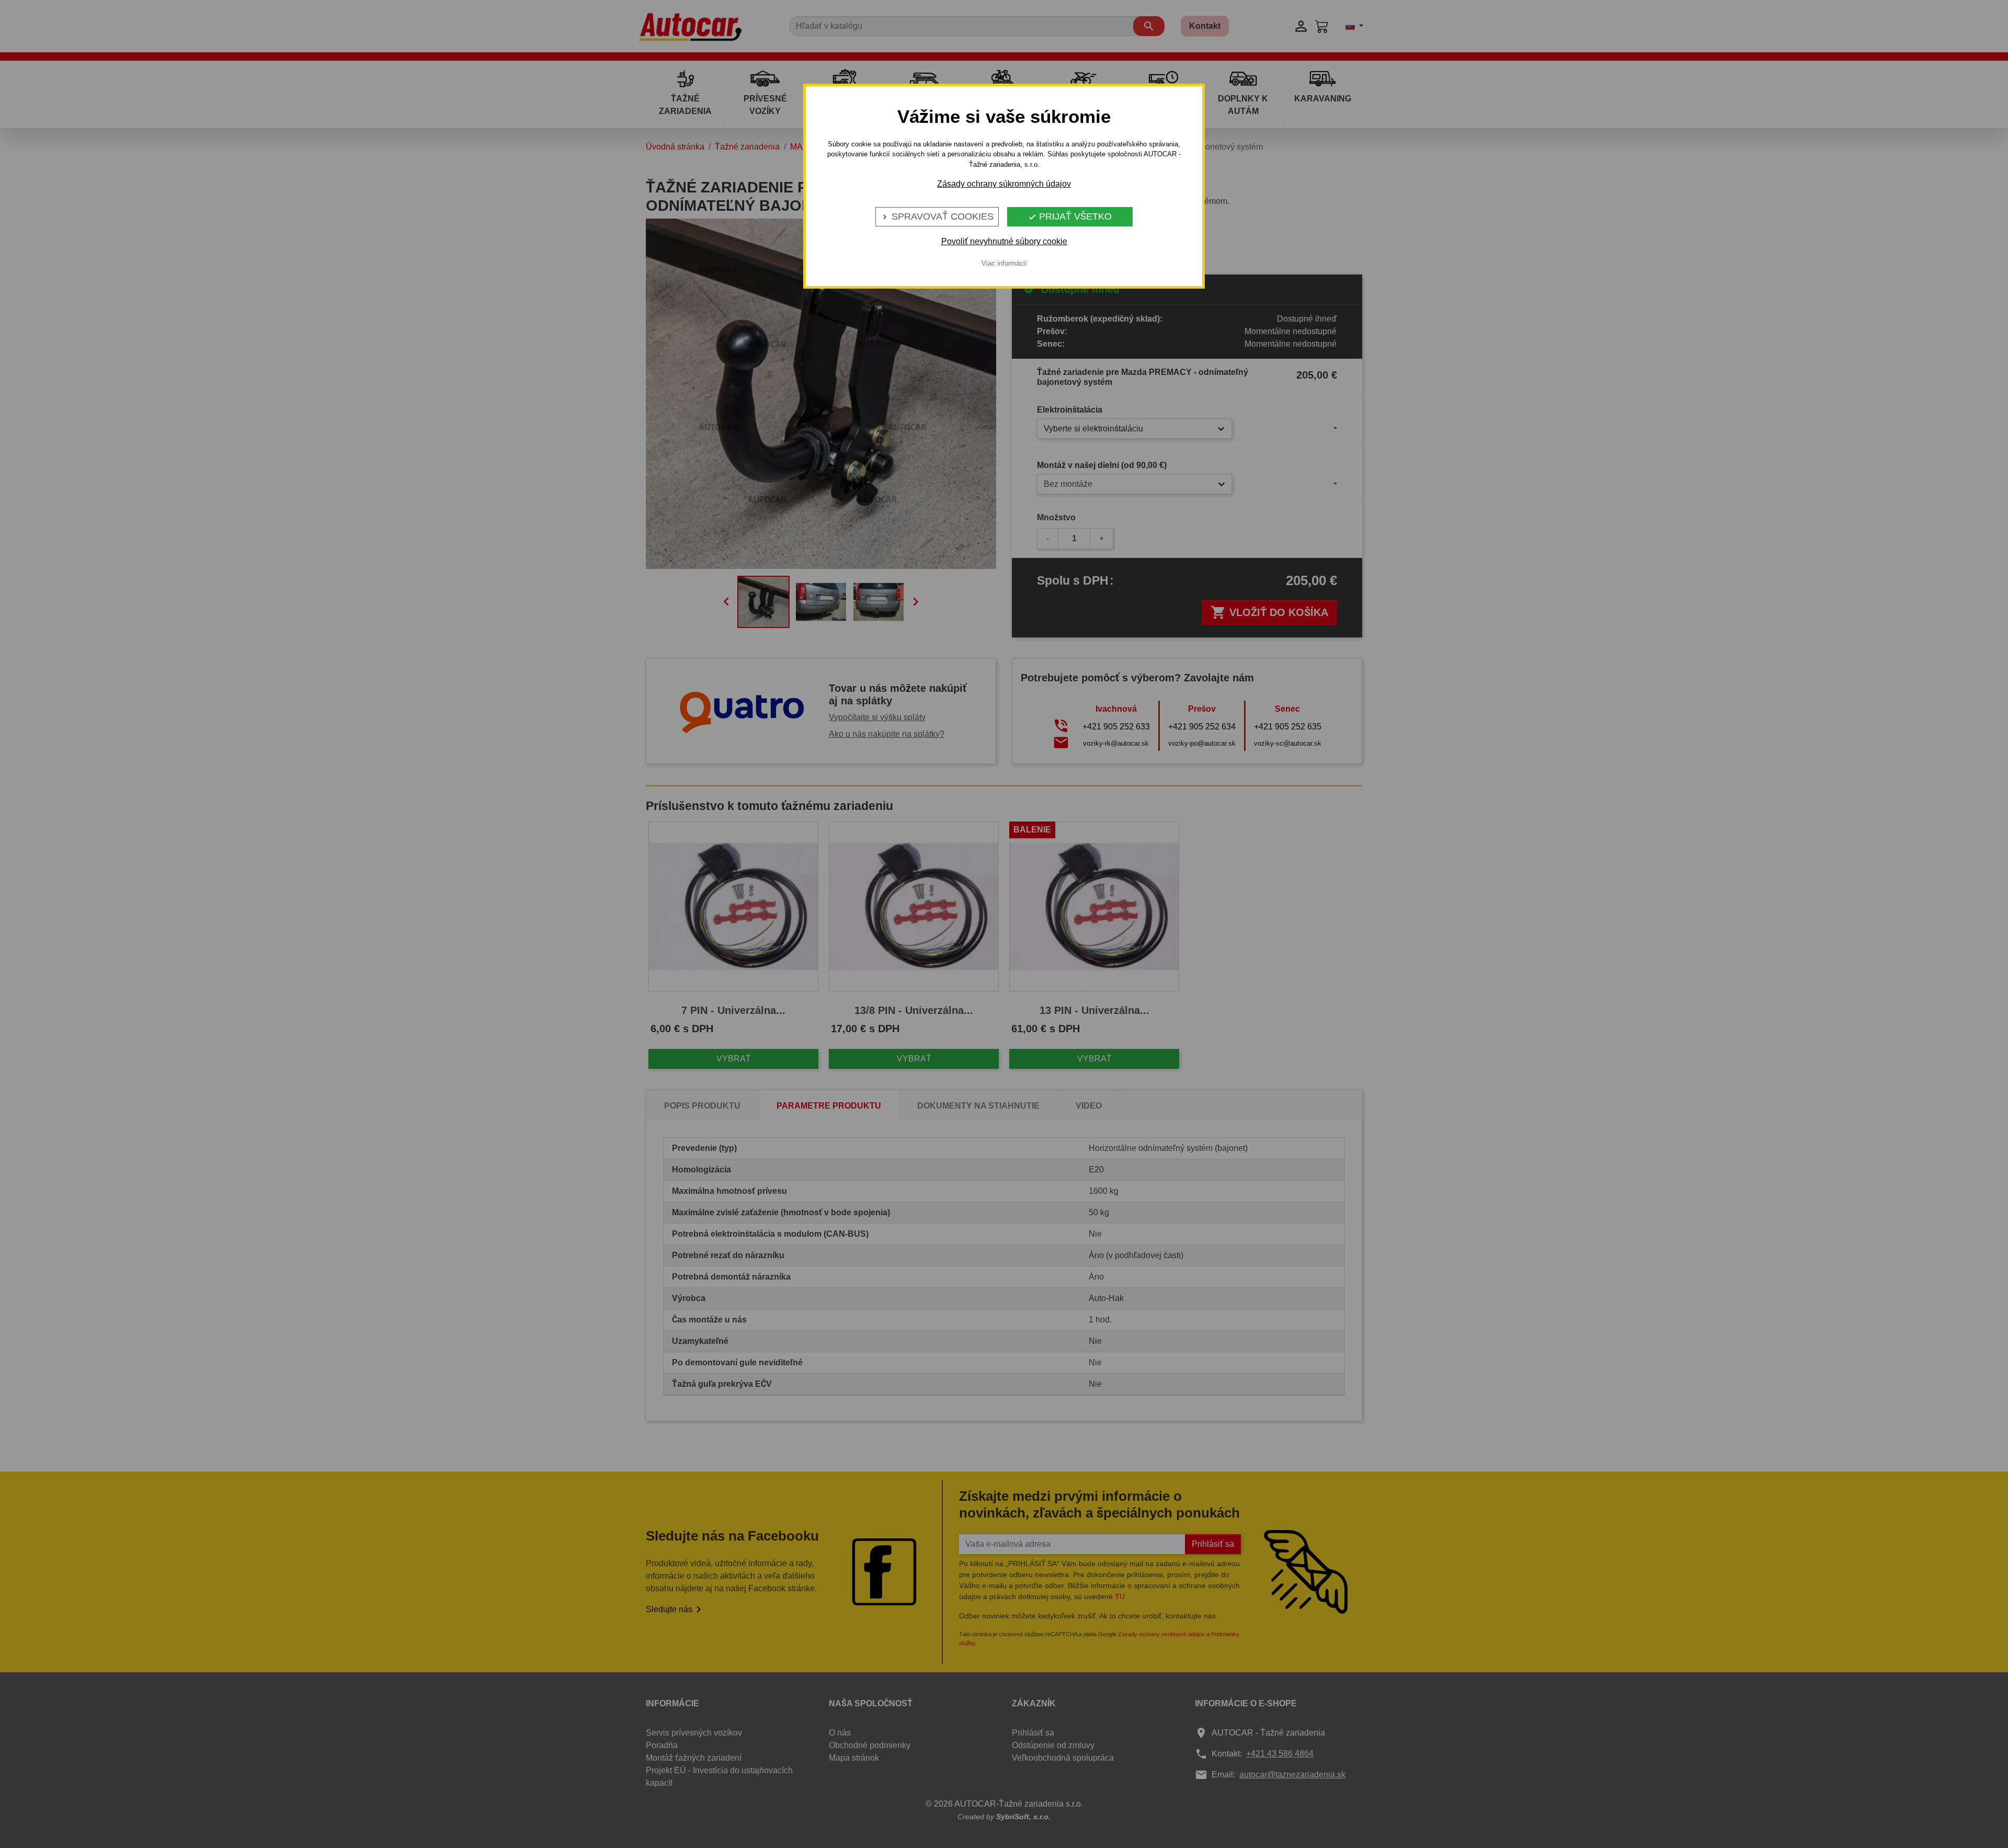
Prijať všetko (1070, 216)
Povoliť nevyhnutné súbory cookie (1004, 241)
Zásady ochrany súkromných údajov (1004, 184)
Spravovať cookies (937, 216)
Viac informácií (1004, 263)
